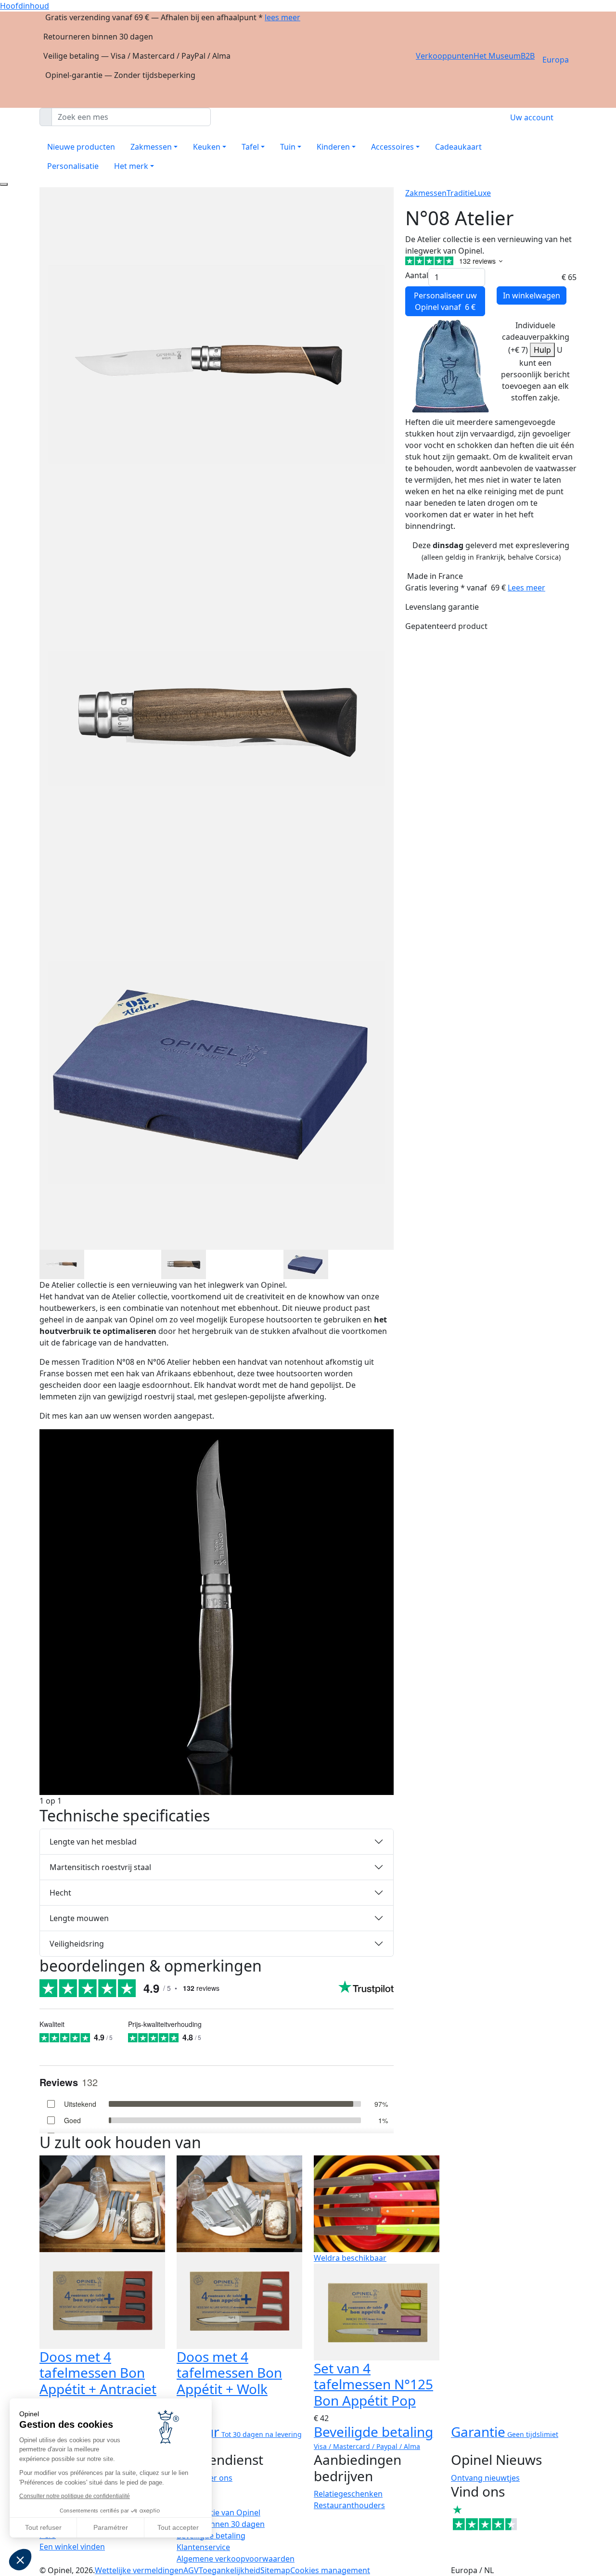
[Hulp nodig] (4, 184)
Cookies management (330, 2570)
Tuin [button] (288, 147)
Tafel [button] (250, 147)
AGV (191, 2570)
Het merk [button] (131, 166)
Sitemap (275, 2570)
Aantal (417, 275)
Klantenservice (203, 2547)
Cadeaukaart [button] (458, 147)
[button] (20, 2560)
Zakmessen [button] (151, 147)
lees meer (282, 17)
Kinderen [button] (333, 147)
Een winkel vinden (72, 2547)
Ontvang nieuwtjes (485, 2478)
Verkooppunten (445, 56)
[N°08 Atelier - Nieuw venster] (62, 1263)
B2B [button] (528, 56)
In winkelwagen (532, 295)
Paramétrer (111, 2527)
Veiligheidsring (77, 1944)
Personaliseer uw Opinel (445, 301)
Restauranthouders (349, 2505)
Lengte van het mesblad (93, 1842)
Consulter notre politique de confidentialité (75, 2496)
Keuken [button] (207, 147)
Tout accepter (178, 2527)
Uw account (532, 117)
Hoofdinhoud (25, 6)
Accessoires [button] (392, 147)
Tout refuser (43, 2527)
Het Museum (497, 56)
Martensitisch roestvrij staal (100, 1867)
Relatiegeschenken (348, 2494)
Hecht (60, 1893)
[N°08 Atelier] (217, 1611)
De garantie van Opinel (218, 2512)
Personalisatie (73, 166)
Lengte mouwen (79, 1918)
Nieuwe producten (81, 147)
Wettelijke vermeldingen (139, 2570)
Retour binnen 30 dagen (221, 2524)
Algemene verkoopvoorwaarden (236, 2559)
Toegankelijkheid (230, 2570)
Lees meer (526, 588)
